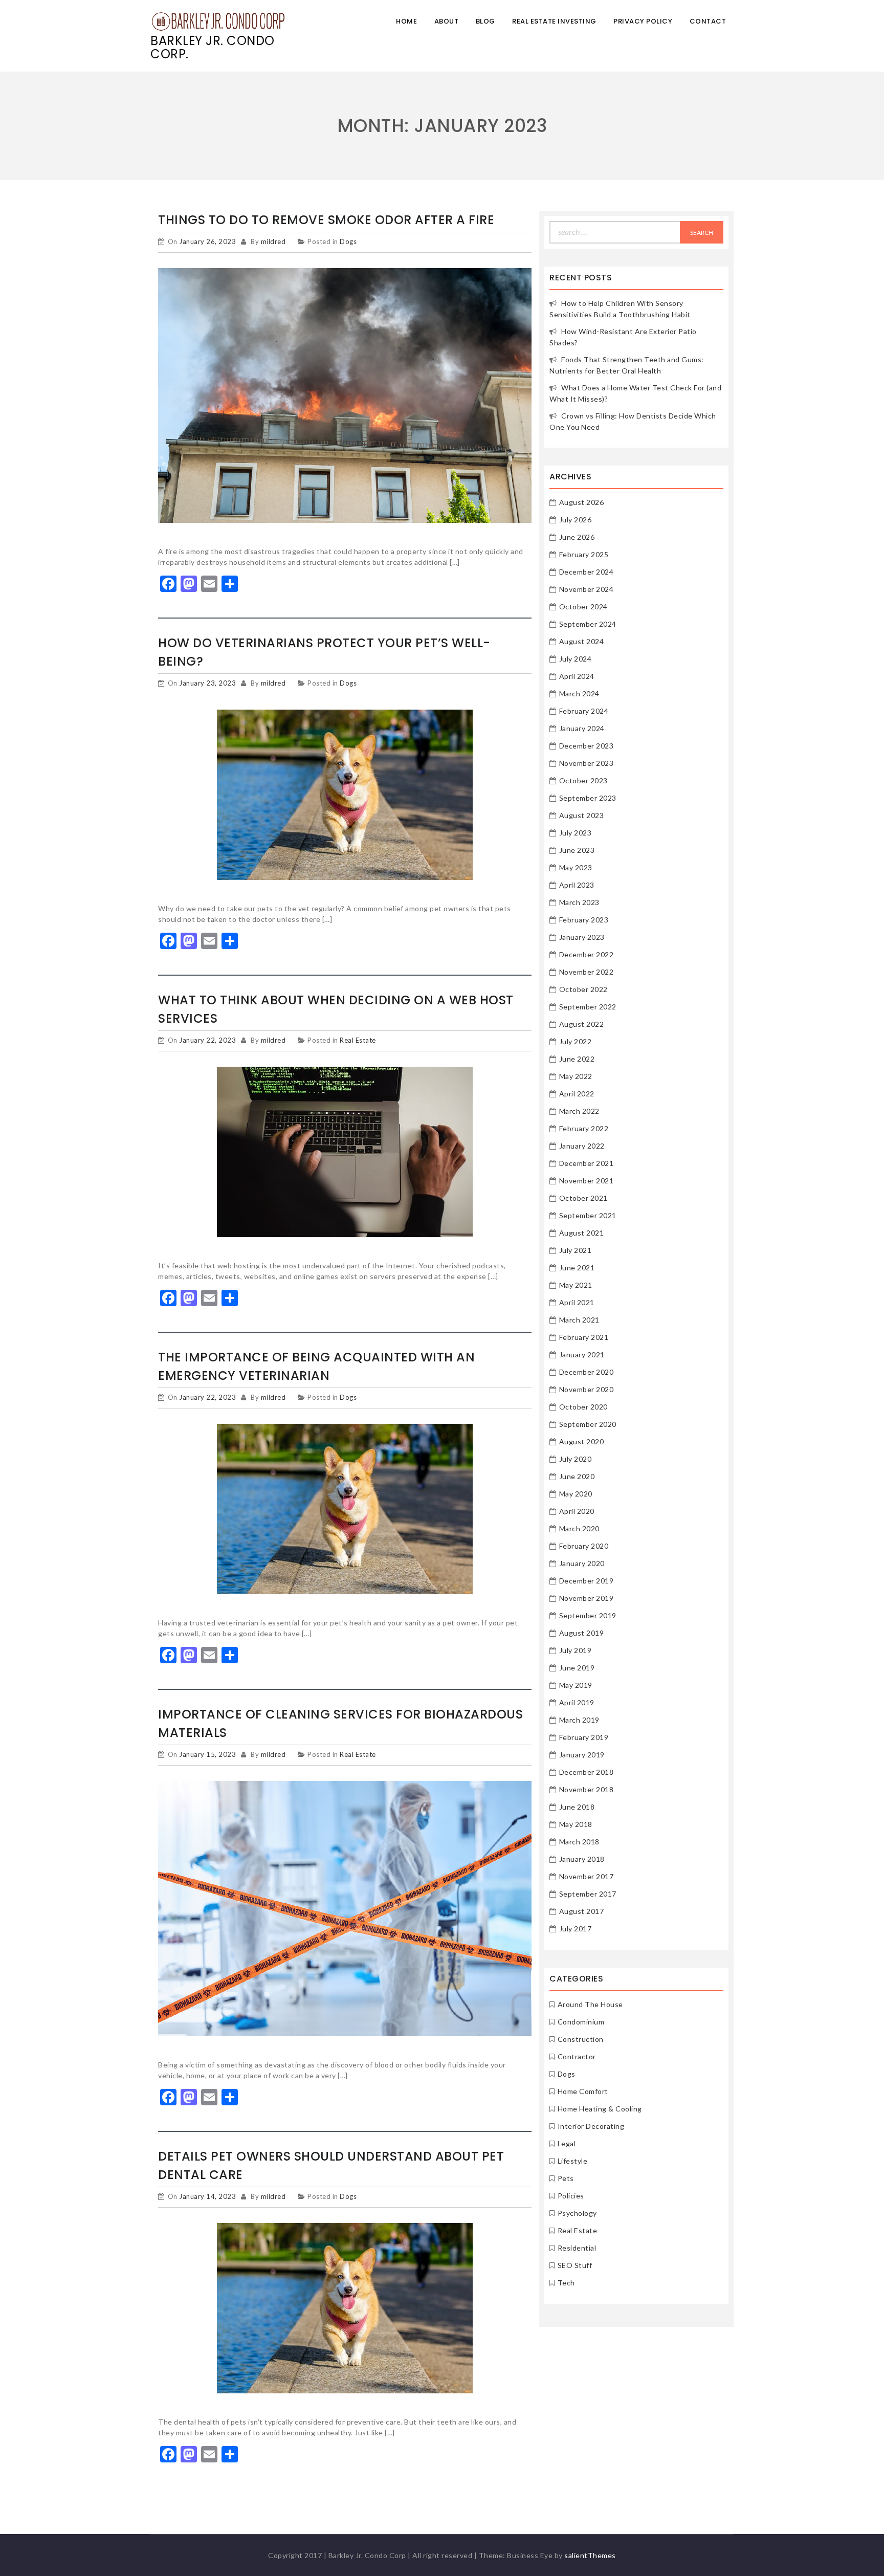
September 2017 (588, 1894)
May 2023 (576, 867)
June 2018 (577, 1807)
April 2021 (577, 1302)
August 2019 (582, 1633)
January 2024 (582, 728)
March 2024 (579, 693)
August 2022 (582, 1024)
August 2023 (582, 815)
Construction (581, 2039)
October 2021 (583, 1198)
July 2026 (576, 520)
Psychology (577, 2213)
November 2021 (587, 1181)
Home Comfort (583, 2091)
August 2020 (582, 1441)
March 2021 (579, 1320)
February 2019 (584, 1737)
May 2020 (576, 1494)
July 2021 (576, 1250)
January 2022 (582, 1146)
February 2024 (584, 711)
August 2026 (582, 502)
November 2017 (587, 1876)
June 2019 (577, 1668)
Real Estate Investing (554, 21)
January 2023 (582, 937)
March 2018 (579, 1842)
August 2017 (582, 1911)
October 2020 (583, 1407)
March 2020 (579, 1528)
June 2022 (577, 1059)
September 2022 (588, 1007)
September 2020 (588, 1424)
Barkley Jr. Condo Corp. (213, 47)
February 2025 (584, 554)
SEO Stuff (575, 2265)
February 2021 (584, 1337)
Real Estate (358, 1040)
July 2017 (576, 1929)
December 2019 (587, 1581)
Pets (566, 2178)
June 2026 (577, 537)
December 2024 (587, 572)
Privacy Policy (643, 21)
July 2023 (576, 833)
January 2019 (582, 1755)
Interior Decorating (591, 2126)
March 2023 (579, 902)
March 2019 (579, 1720)
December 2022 (587, 954)
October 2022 (583, 989)
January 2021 (582, 1355)
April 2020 (577, 1511)
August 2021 (582, 1233)
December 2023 (587, 746)
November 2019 (587, 1598)
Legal (567, 2143)
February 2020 (584, 1546)
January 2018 (582, 1859)
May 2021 (576, 1285)
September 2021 (588, 1215)
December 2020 (587, 1372)
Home (406, 21)
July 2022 (576, 1041)
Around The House (590, 2004)
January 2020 (582, 1563)
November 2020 (587, 1389)
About (447, 21)
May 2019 (576, 1685)
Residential (577, 2248)
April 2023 (577, 885)
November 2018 (587, 1789)
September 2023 (588, 798)
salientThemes (590, 2555)
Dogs (348, 241)
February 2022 (584, 1128)
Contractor (577, 2056)
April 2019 (577, 1702)
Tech (566, 2283)
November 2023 (587, 763)
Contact (708, 21)
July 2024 (576, 659)
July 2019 (576, 1650)
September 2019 (588, 1615)
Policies (571, 2196)
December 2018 (587, 1772)
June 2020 (577, 1476)
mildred (273, 241)
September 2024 (588, 624)
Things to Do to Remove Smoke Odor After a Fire (326, 220)
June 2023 (577, 850)
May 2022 (576, 1076)
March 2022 (579, 1111)
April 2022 (577, 1094)
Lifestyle (573, 2161)
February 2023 (584, 920)
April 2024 (577, 676)
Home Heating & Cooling (600, 2109)
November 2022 (587, 972)
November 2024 (587, 589)
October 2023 (583, 780)
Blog (485, 21)
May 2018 (576, 1824)
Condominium (581, 2022)
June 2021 (577, 1268)
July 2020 (576, 1459)
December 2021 (587, 1163)
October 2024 (583, 607)
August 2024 (582, 641)
